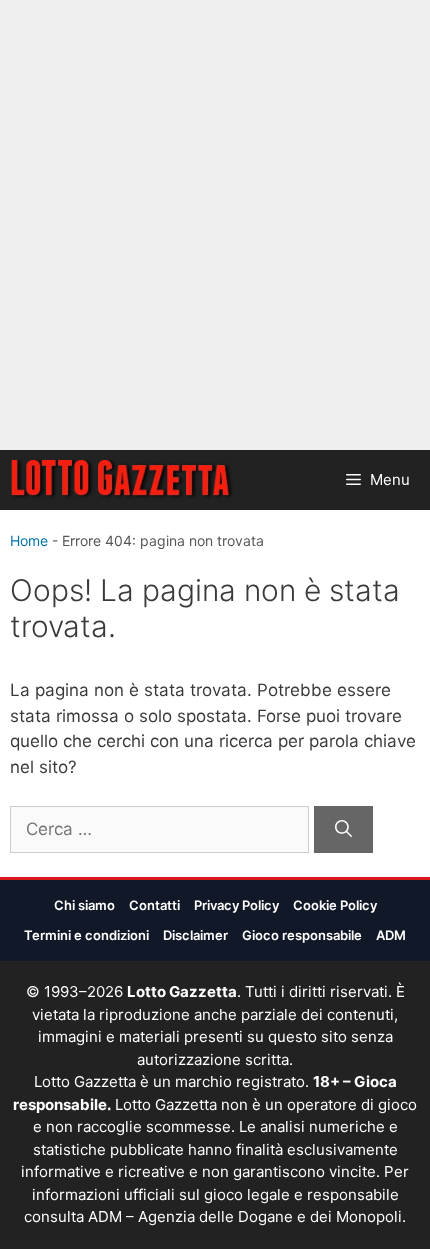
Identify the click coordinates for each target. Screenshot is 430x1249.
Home (29, 540)
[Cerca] (343, 830)
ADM (391, 935)
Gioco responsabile (302, 935)
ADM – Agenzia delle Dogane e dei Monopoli (245, 1216)
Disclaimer (195, 935)
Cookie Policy (335, 905)
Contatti (154, 905)
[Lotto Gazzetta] (122, 480)
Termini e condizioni (86, 935)
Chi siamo (84, 905)
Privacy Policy (236, 905)
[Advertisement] (215, 225)
